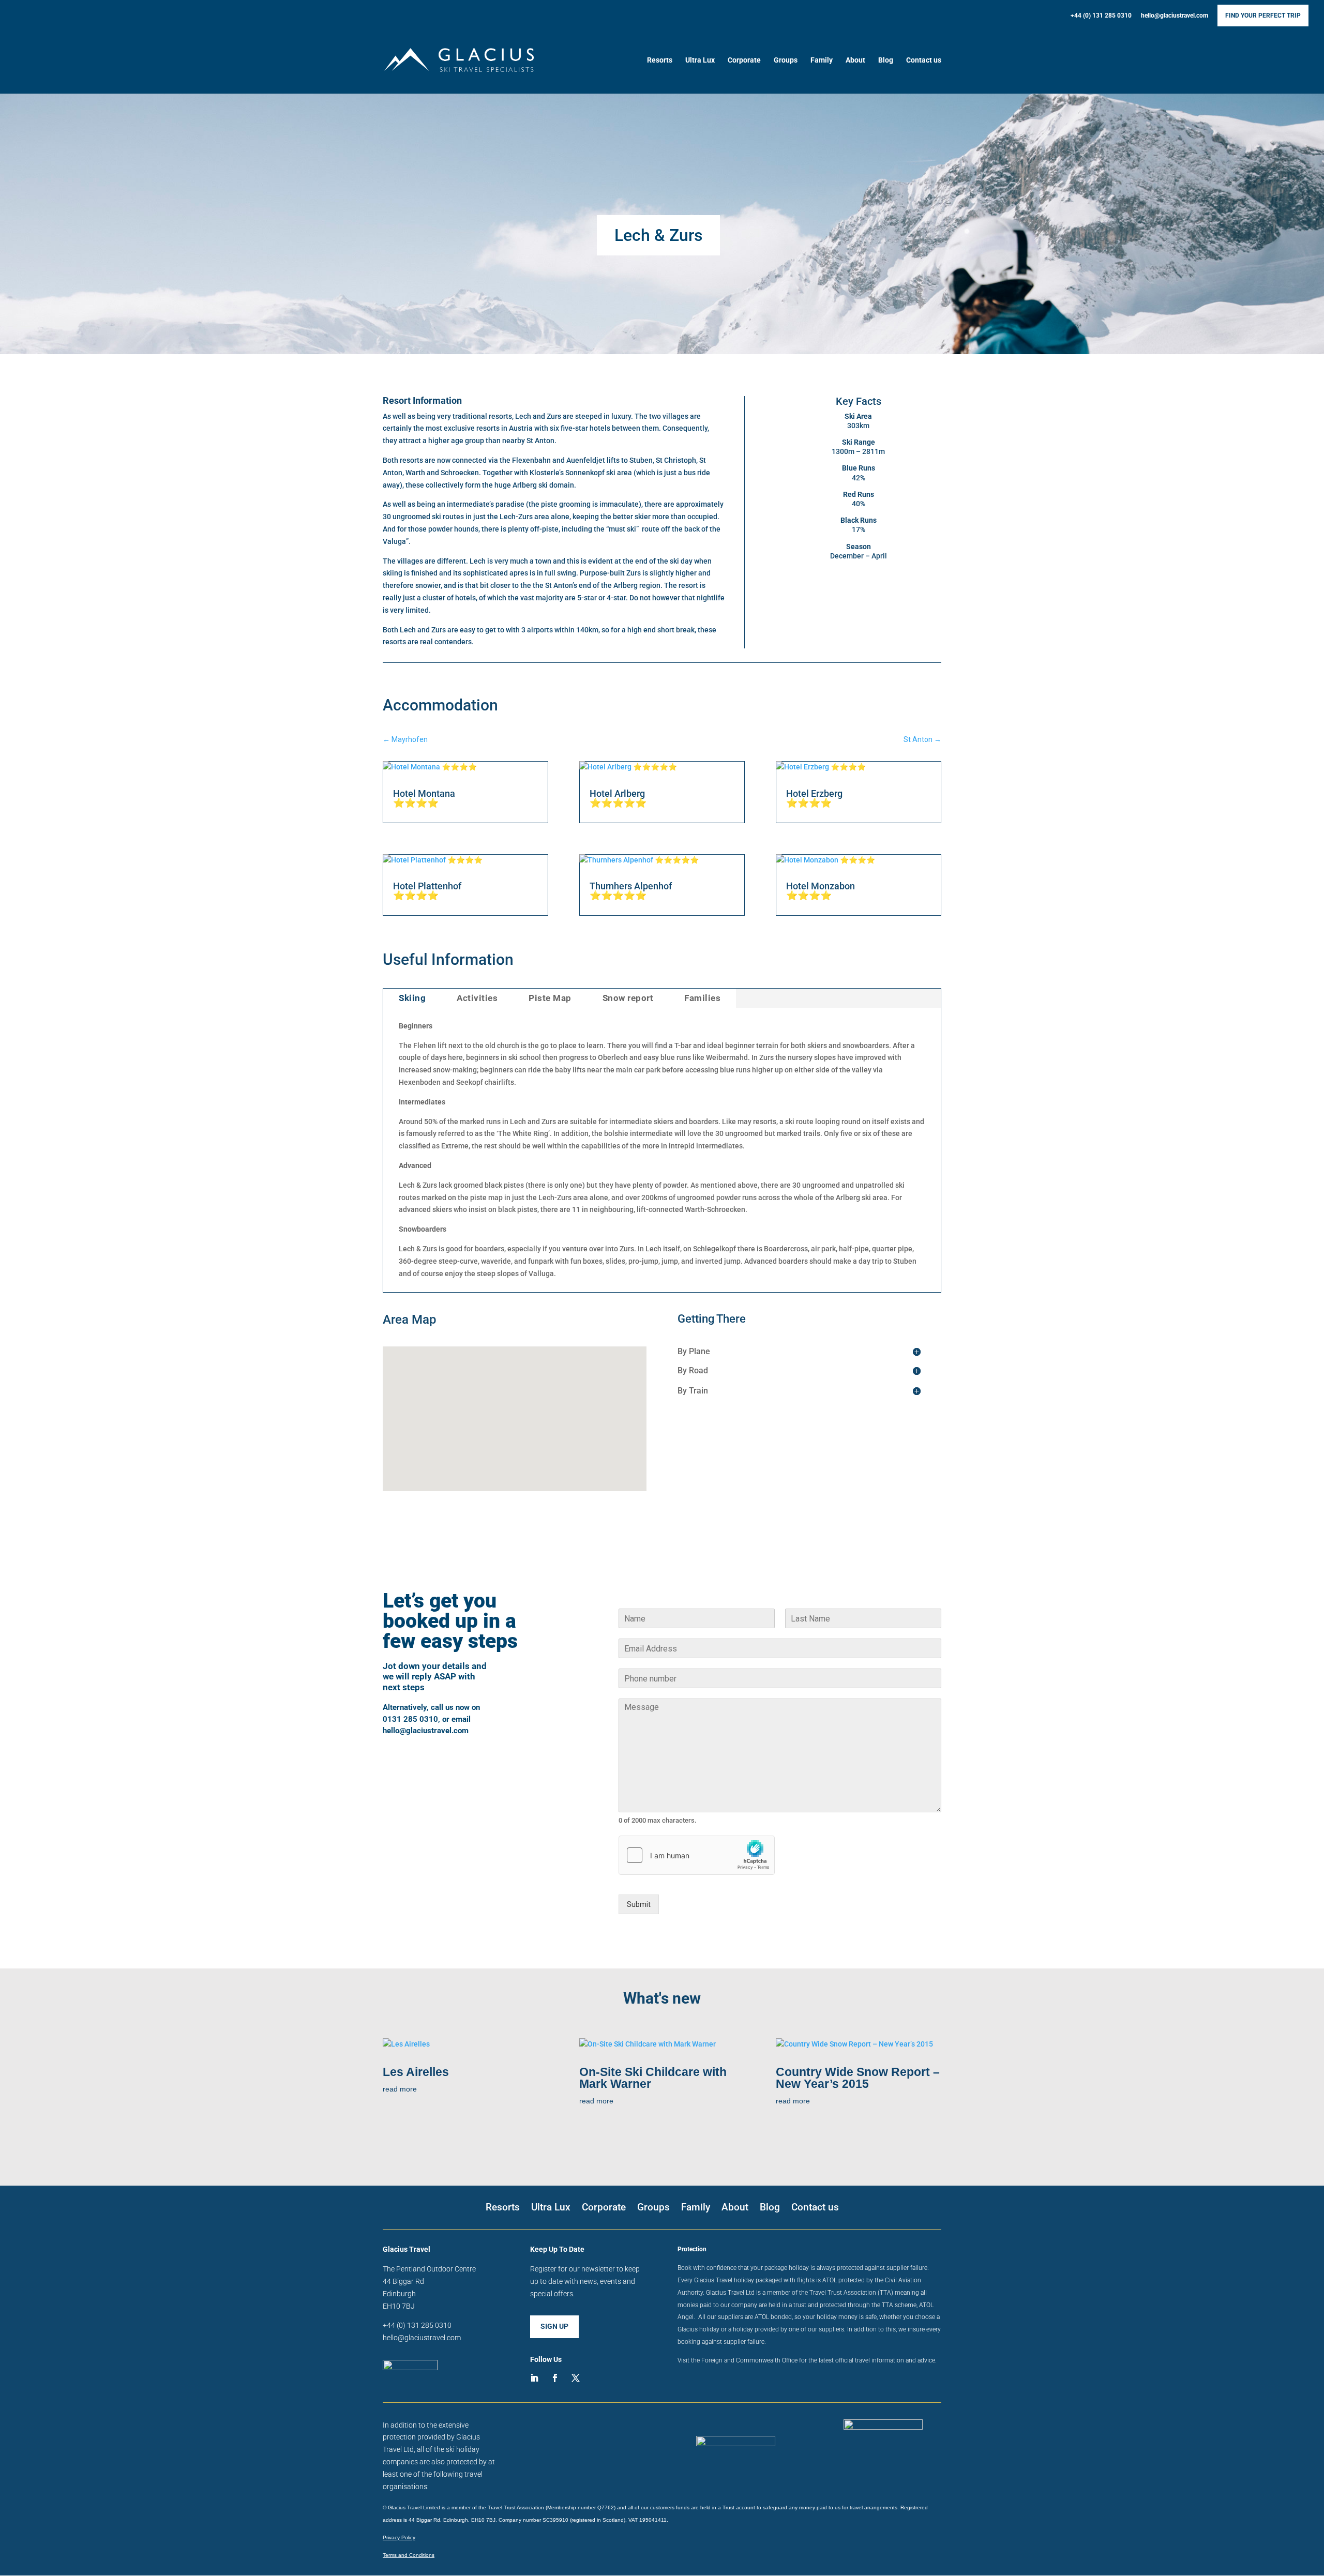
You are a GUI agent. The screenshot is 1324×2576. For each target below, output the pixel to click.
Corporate (744, 60)
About (855, 60)
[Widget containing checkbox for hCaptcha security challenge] (697, 1855)
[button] (508, 1358)
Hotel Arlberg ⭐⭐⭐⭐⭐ (618, 798)
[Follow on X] (576, 2378)
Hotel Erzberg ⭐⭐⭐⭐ (814, 798)
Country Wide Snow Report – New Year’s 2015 (858, 2078)
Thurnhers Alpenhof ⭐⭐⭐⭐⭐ (631, 891)
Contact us (924, 60)
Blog (886, 60)
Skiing (412, 998)
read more (400, 2089)
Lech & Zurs (658, 235)
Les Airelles (416, 2072)
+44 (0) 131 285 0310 (1101, 16)
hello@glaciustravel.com (1175, 16)
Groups (786, 60)
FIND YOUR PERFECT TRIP (1263, 16)
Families (702, 998)
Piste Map (550, 998)
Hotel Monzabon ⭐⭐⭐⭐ (821, 891)
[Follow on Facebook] (555, 2378)
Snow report (628, 998)
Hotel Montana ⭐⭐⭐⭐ (424, 798)
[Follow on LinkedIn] (534, 2378)
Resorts (660, 60)
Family (822, 60)
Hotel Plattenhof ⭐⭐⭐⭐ (427, 891)
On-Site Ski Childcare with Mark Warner (653, 2078)
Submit (639, 1904)
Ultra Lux (700, 60)
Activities (477, 998)
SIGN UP (554, 2326)
